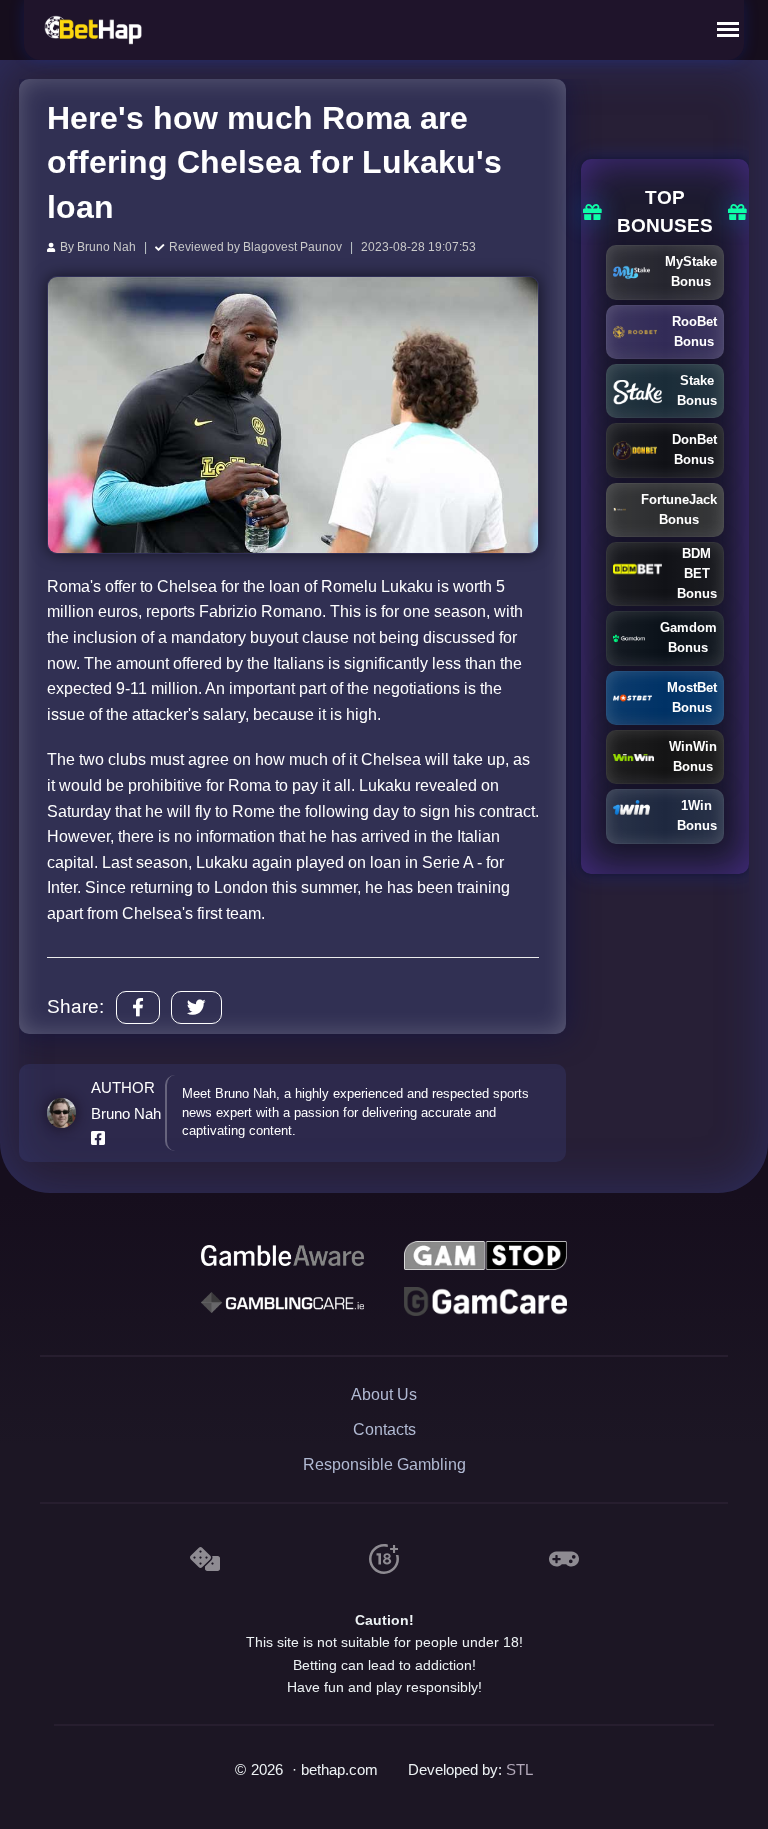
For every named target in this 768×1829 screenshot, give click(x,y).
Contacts (384, 1429)
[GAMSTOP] (485, 1256)
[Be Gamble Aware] (282, 1256)
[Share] (138, 1007)
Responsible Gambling (384, 1464)
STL (519, 1770)
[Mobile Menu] (728, 30)
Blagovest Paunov (292, 247)
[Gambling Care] (282, 1302)
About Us (384, 1394)
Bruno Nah (106, 247)
